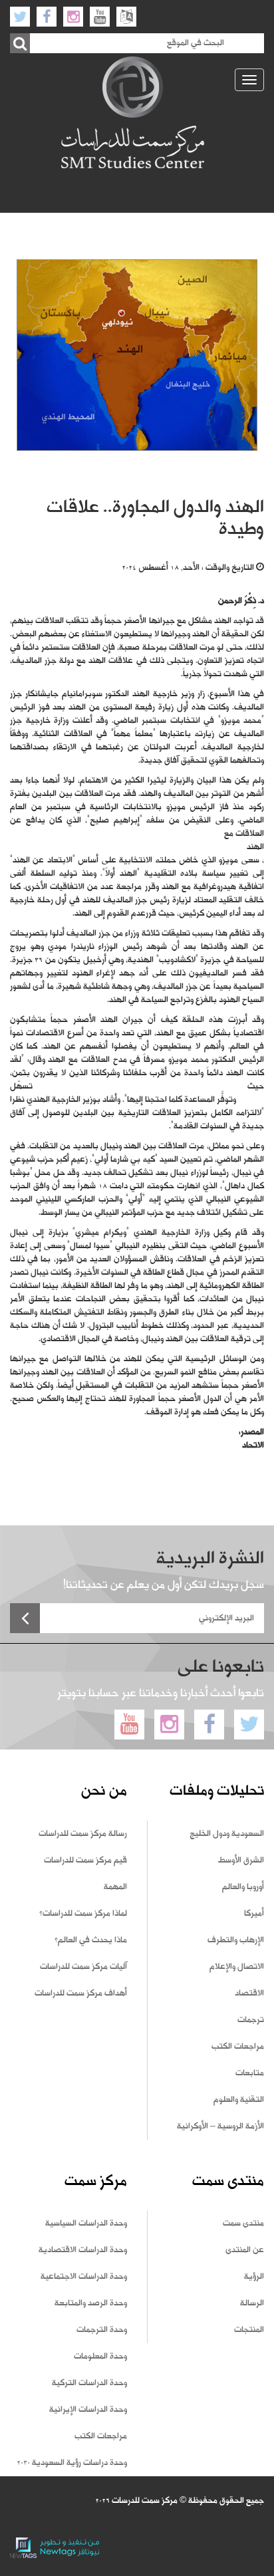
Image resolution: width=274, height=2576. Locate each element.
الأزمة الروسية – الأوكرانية (220, 2126)
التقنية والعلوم (239, 2100)
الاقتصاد (249, 1994)
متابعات (250, 2073)
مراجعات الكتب (238, 2047)
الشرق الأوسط (241, 1861)
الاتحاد (253, 1446)
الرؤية (254, 2277)
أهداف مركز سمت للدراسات (81, 1994)
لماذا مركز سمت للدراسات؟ (83, 1914)
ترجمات (251, 2020)
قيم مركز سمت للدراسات (85, 1861)
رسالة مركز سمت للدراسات (83, 1834)
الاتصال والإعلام (237, 1967)
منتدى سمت (243, 2224)
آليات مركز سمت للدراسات (83, 1967)
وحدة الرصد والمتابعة (91, 2303)
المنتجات (249, 2330)
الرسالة (252, 2303)
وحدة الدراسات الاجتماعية (84, 2277)
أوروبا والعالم (243, 1887)
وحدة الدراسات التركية (89, 2383)
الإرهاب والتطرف (236, 1940)
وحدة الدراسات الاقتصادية (83, 2250)
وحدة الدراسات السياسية (86, 2224)
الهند (255, 847)
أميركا (254, 1914)
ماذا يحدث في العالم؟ (91, 1940)
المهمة (115, 1887)
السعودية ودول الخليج (227, 1834)
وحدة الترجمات (102, 2330)
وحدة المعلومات (100, 2357)
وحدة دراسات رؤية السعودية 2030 (72, 2463)
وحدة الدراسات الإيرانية (88, 2410)
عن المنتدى (245, 2250)
